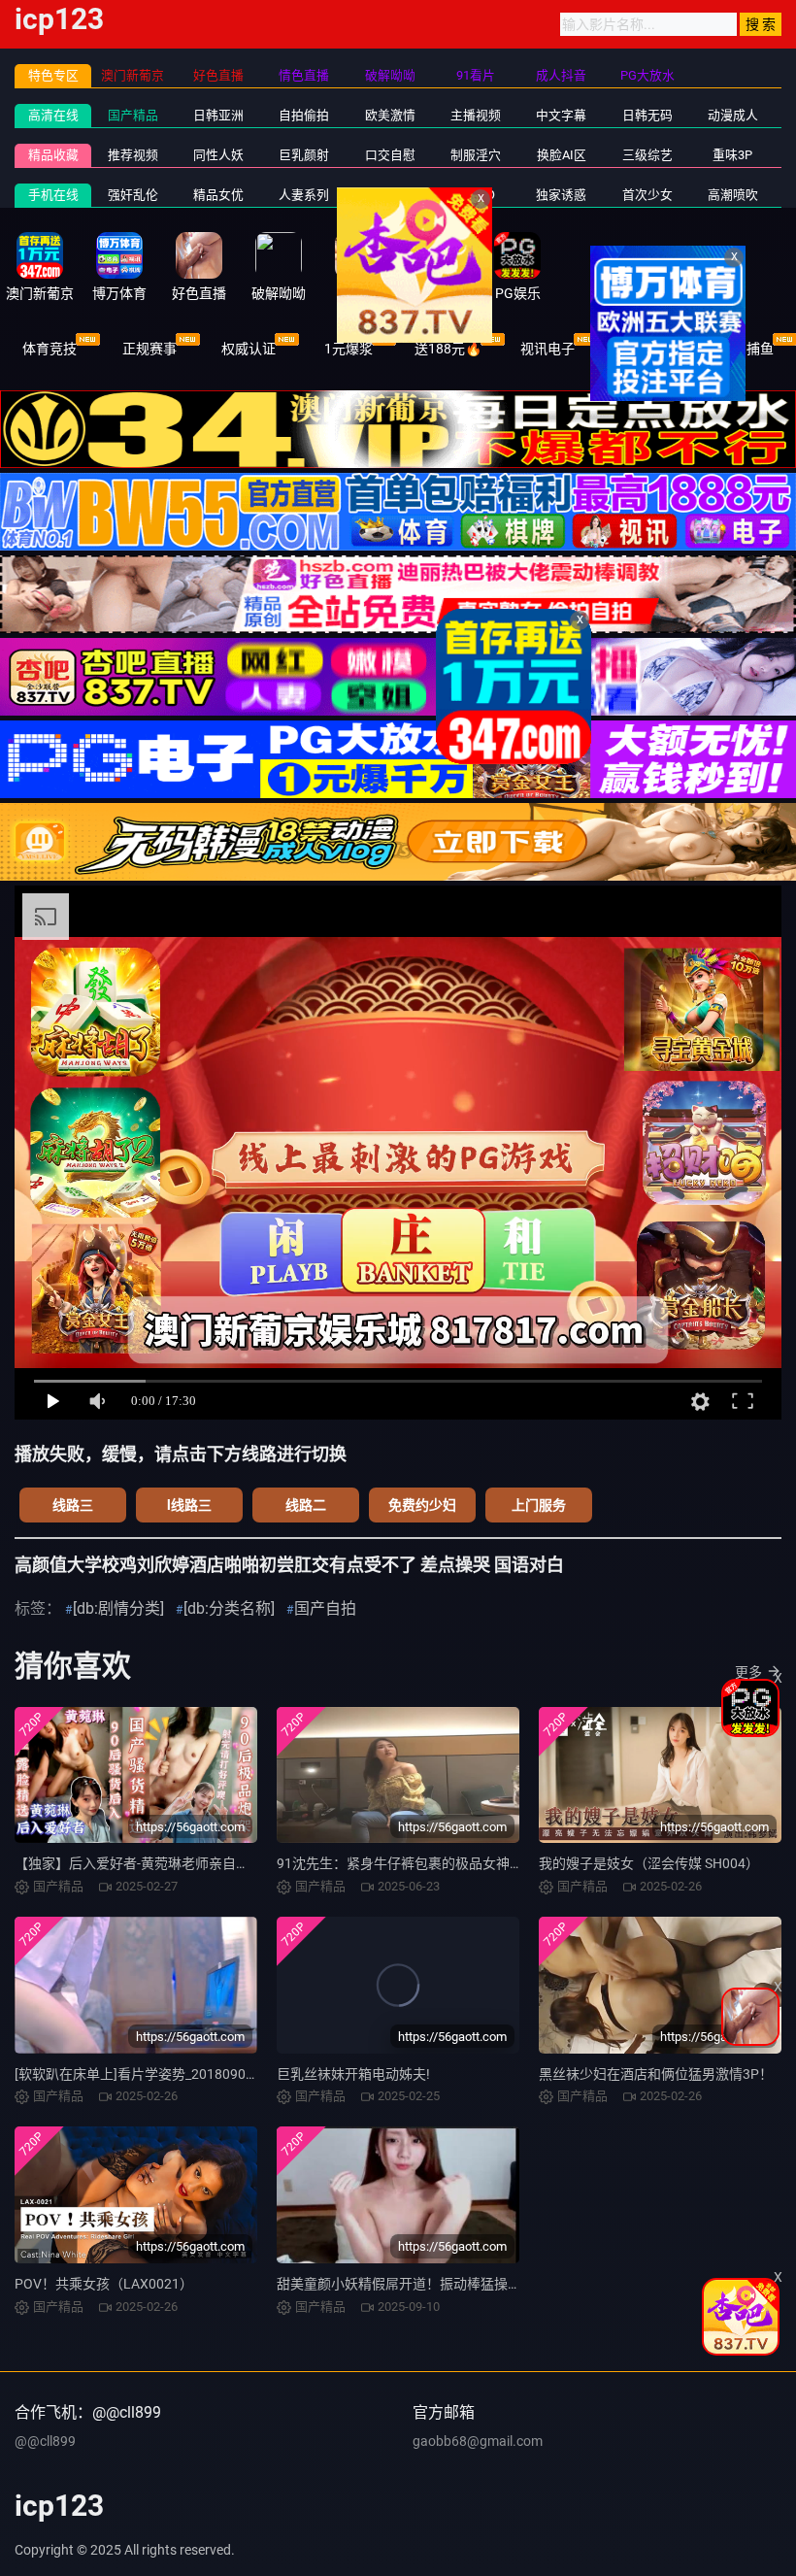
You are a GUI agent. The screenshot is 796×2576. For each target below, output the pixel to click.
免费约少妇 (422, 1505)
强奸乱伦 (133, 195)
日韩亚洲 (218, 115)
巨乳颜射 (304, 155)
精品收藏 (53, 155)
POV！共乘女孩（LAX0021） (104, 2284)
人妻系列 (304, 195)
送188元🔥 (448, 349)
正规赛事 (149, 349)
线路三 (73, 1505)
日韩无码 (647, 115)
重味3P (732, 155)
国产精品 (133, 115)
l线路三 (189, 1505)
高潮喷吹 (733, 195)
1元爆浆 (348, 349)
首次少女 (647, 195)
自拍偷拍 (304, 115)
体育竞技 (50, 349)
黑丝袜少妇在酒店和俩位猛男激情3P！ (656, 2074)
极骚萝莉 (390, 195)
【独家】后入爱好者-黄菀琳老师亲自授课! (141, 1863)
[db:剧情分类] (118, 1608)
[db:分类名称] (229, 1608)
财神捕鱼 (746, 349)
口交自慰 (390, 155)
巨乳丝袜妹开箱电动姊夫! (353, 2074)
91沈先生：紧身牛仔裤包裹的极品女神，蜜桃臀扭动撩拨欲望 (461, 1863)
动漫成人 (733, 115)
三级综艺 (647, 155)
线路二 (306, 1505)
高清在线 (53, 115)
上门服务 (539, 1505)
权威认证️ (249, 349)
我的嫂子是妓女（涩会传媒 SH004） (649, 1863)
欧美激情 (390, 115)
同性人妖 (218, 155)
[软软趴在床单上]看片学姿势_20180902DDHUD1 (160, 2074)
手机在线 (53, 195)
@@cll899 (45, 2441)
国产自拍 (325, 1608)
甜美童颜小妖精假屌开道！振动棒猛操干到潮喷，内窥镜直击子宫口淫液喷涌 (508, 2284)
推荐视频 (133, 155)
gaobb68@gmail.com (478, 2441)
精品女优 (218, 195)
